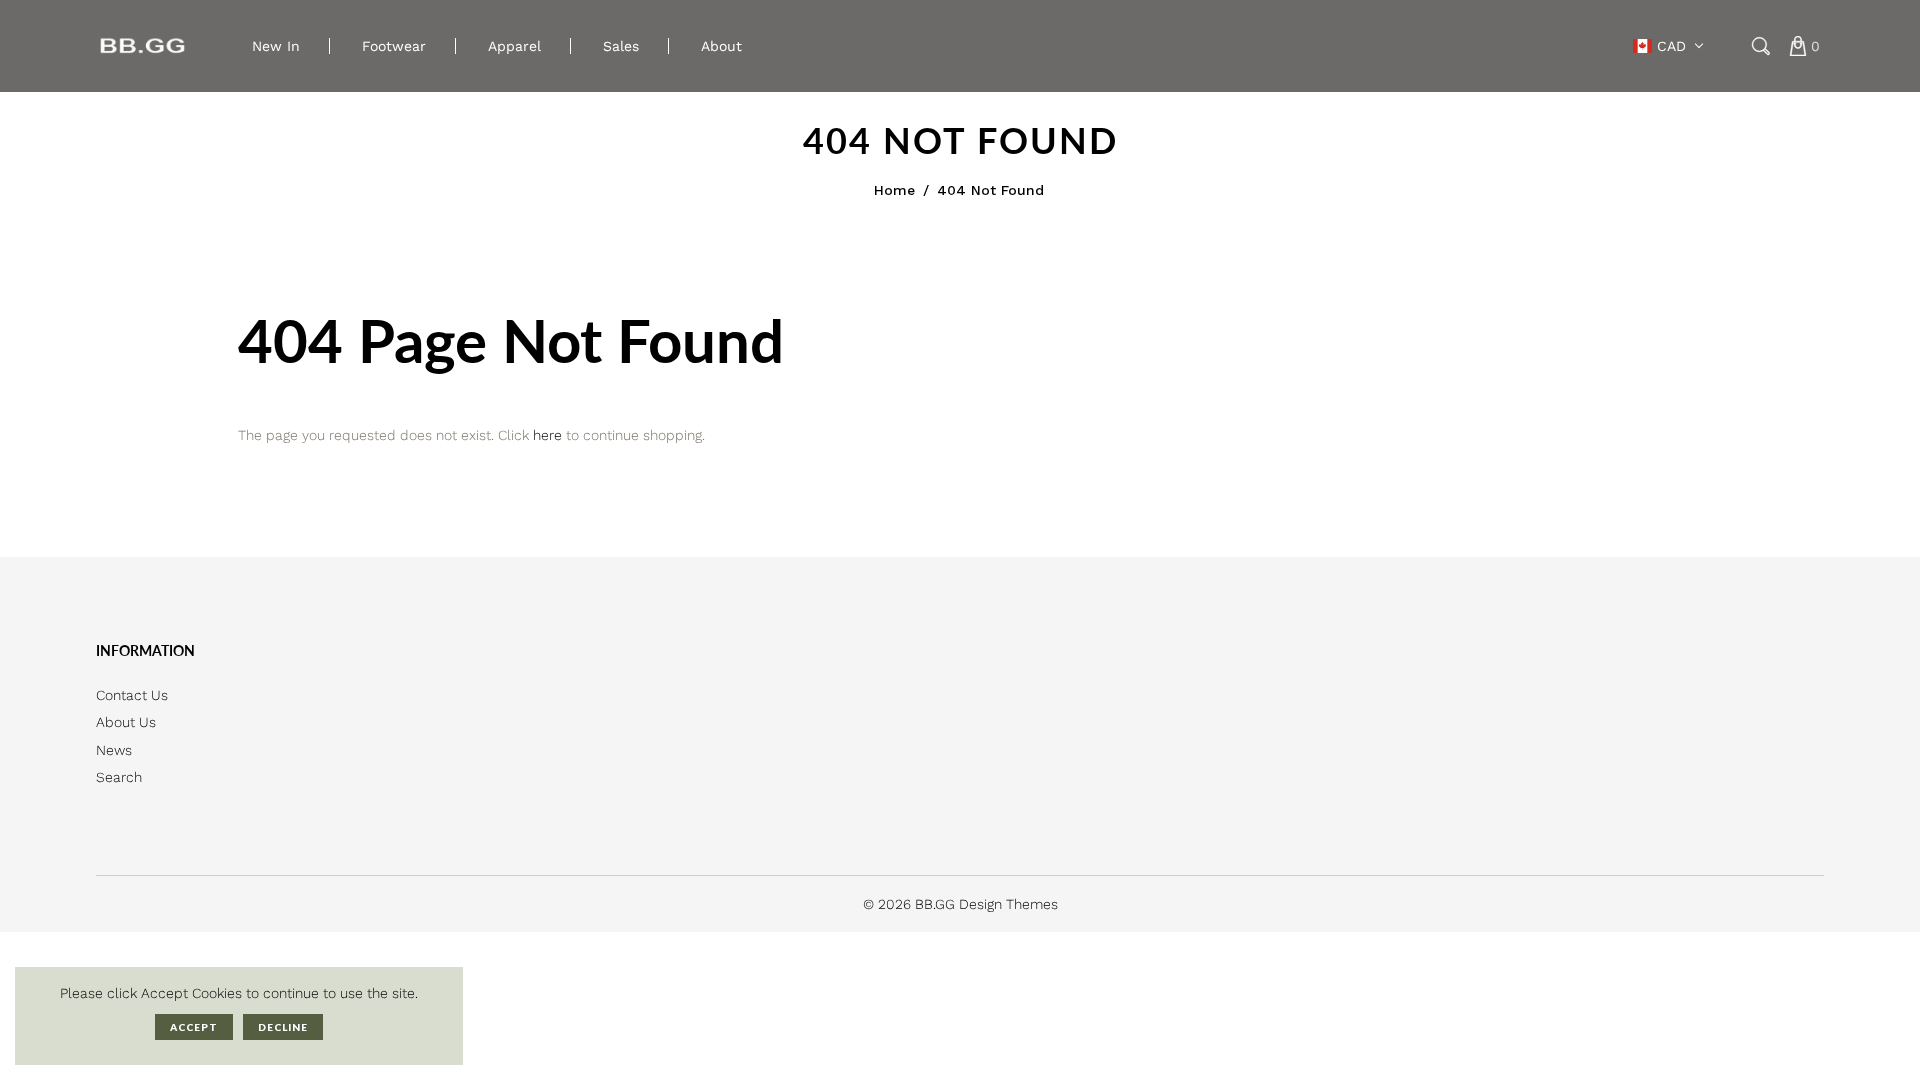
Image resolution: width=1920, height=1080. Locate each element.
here (547, 435)
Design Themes (1008, 904)
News (114, 750)
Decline (283, 1027)
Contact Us (132, 695)
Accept (194, 1027)
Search (119, 777)
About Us (126, 722)
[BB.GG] (143, 45)
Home (894, 190)
